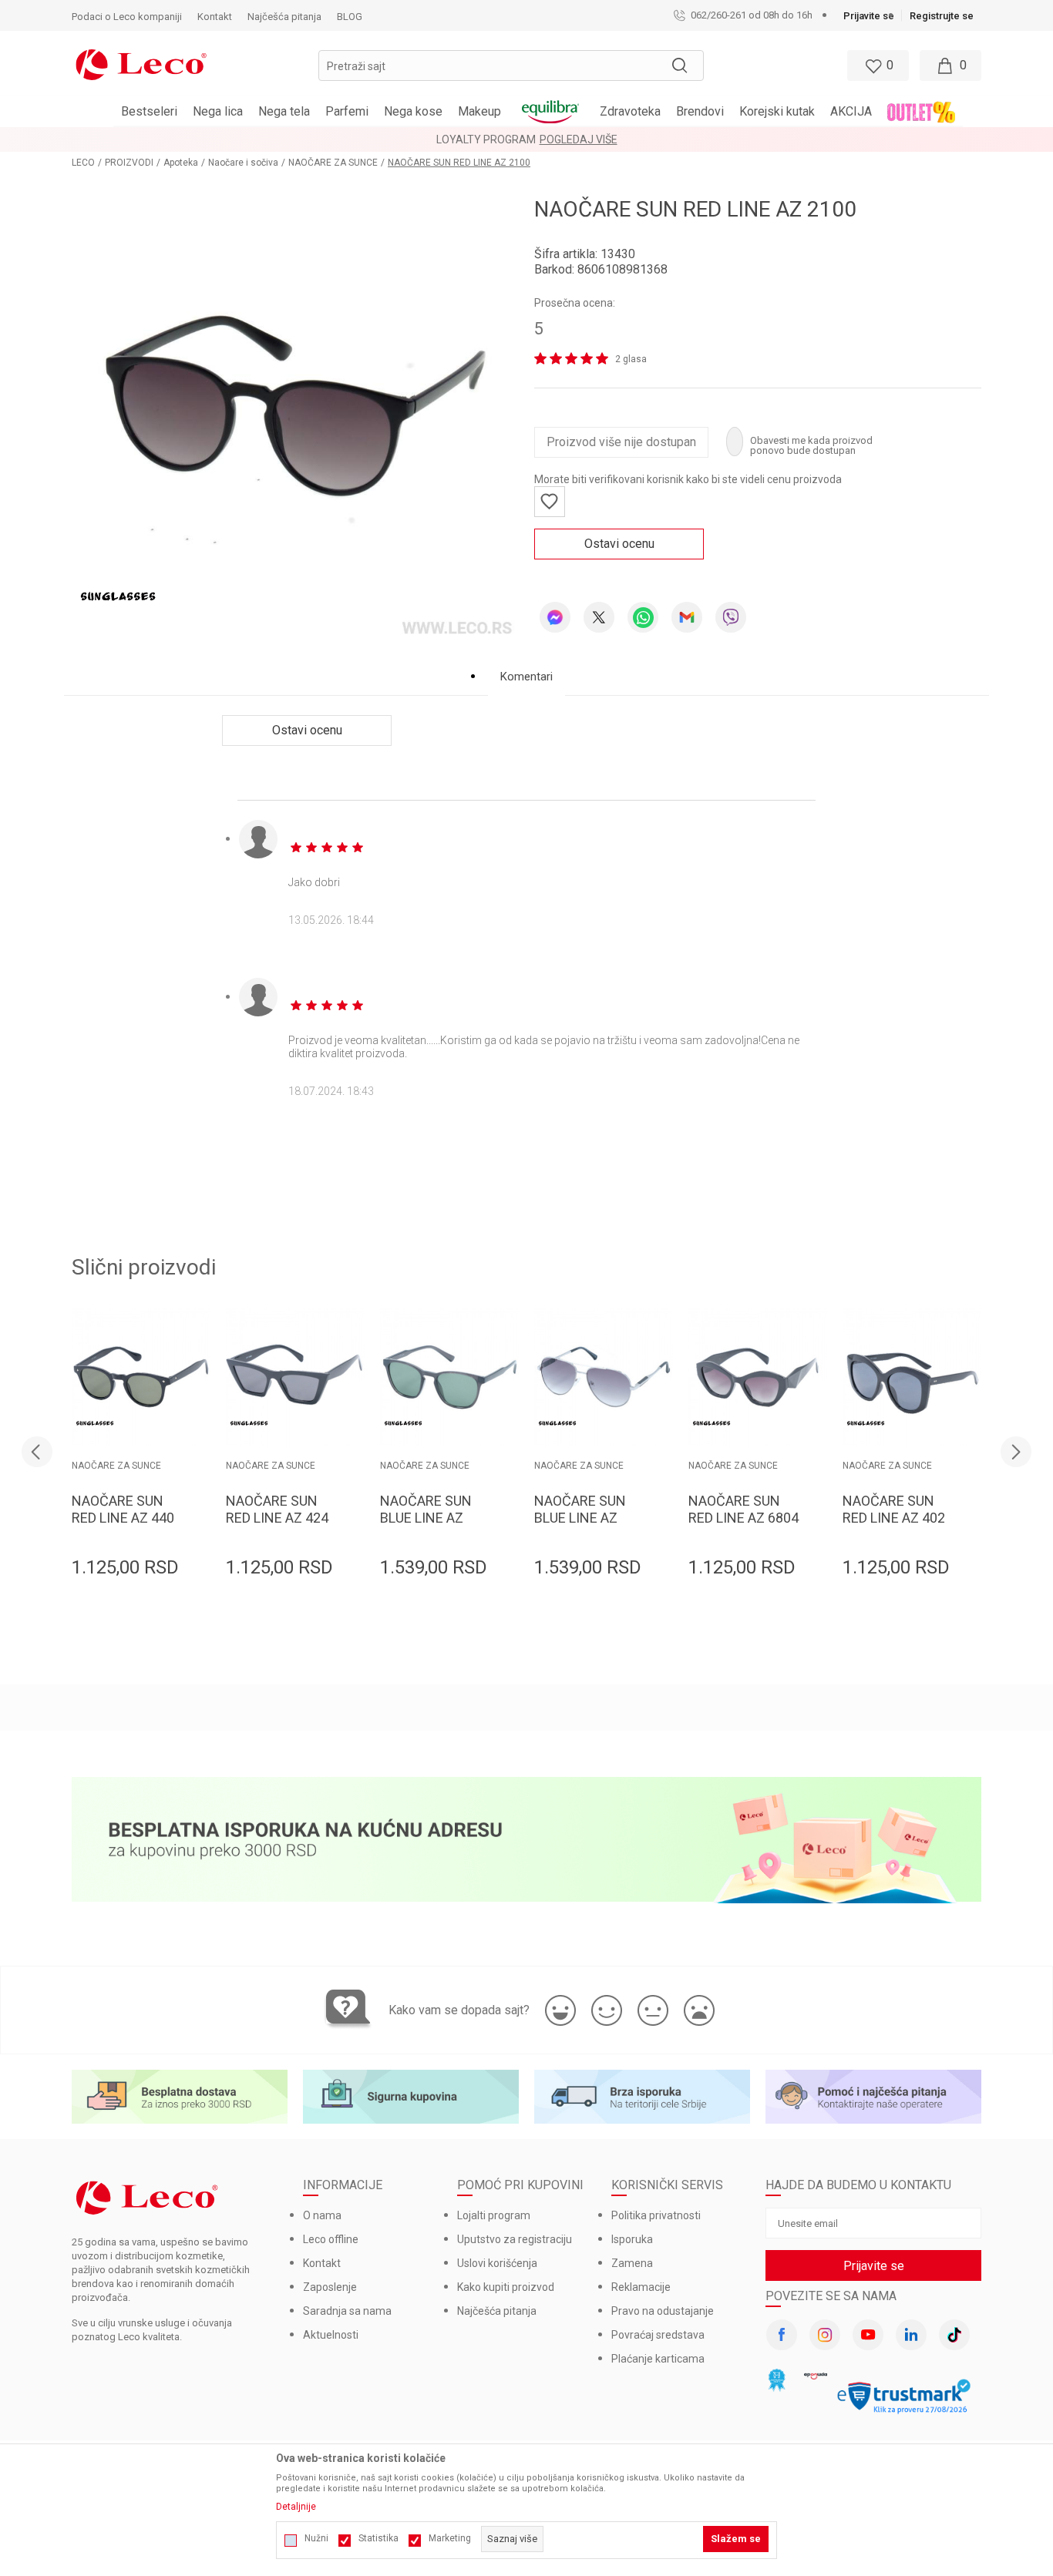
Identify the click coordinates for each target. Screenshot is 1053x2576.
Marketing (450, 2538)
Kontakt (322, 2263)
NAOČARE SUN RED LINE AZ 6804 (743, 1509)
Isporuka (632, 2239)
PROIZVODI (129, 163)
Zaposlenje (330, 2287)
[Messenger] (555, 617)
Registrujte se (942, 16)
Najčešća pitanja (497, 2311)
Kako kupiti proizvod (506, 2287)
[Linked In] (911, 2335)
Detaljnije (296, 2507)
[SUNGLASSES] (118, 596)
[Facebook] (782, 2335)
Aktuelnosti (331, 2335)
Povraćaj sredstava (658, 2335)
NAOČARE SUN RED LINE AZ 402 (894, 1509)
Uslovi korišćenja (497, 2263)
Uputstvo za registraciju (515, 2239)
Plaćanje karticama (658, 2359)
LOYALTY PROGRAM (486, 139)
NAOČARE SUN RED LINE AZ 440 (123, 1509)
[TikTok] (954, 2335)
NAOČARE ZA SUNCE (333, 163)
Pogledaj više (579, 139)
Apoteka (181, 163)
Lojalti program (494, 2215)
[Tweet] (599, 617)
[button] (511, 65)
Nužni (316, 2538)
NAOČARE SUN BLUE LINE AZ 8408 (426, 1518)
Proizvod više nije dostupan (621, 442)
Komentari (526, 677)
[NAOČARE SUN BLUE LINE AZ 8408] (449, 1377)
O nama (322, 2215)
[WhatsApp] (643, 617)
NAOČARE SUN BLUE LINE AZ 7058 (580, 1518)
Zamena (632, 2263)
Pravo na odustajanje (663, 2311)
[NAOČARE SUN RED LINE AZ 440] (141, 1377)
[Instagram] (825, 2335)
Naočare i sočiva (243, 163)
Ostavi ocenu (619, 544)
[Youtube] (868, 2335)
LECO (83, 163)
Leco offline (331, 2239)
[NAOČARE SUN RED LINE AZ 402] (912, 1377)
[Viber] (731, 617)
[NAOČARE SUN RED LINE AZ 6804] (758, 1377)
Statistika (378, 2538)
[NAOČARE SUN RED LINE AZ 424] (295, 1377)
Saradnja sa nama (347, 2311)
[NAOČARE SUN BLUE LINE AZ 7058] (604, 1377)
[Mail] (687, 617)
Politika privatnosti (656, 2215)
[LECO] (141, 63)
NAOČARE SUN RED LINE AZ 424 (277, 1509)
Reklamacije (641, 2287)
